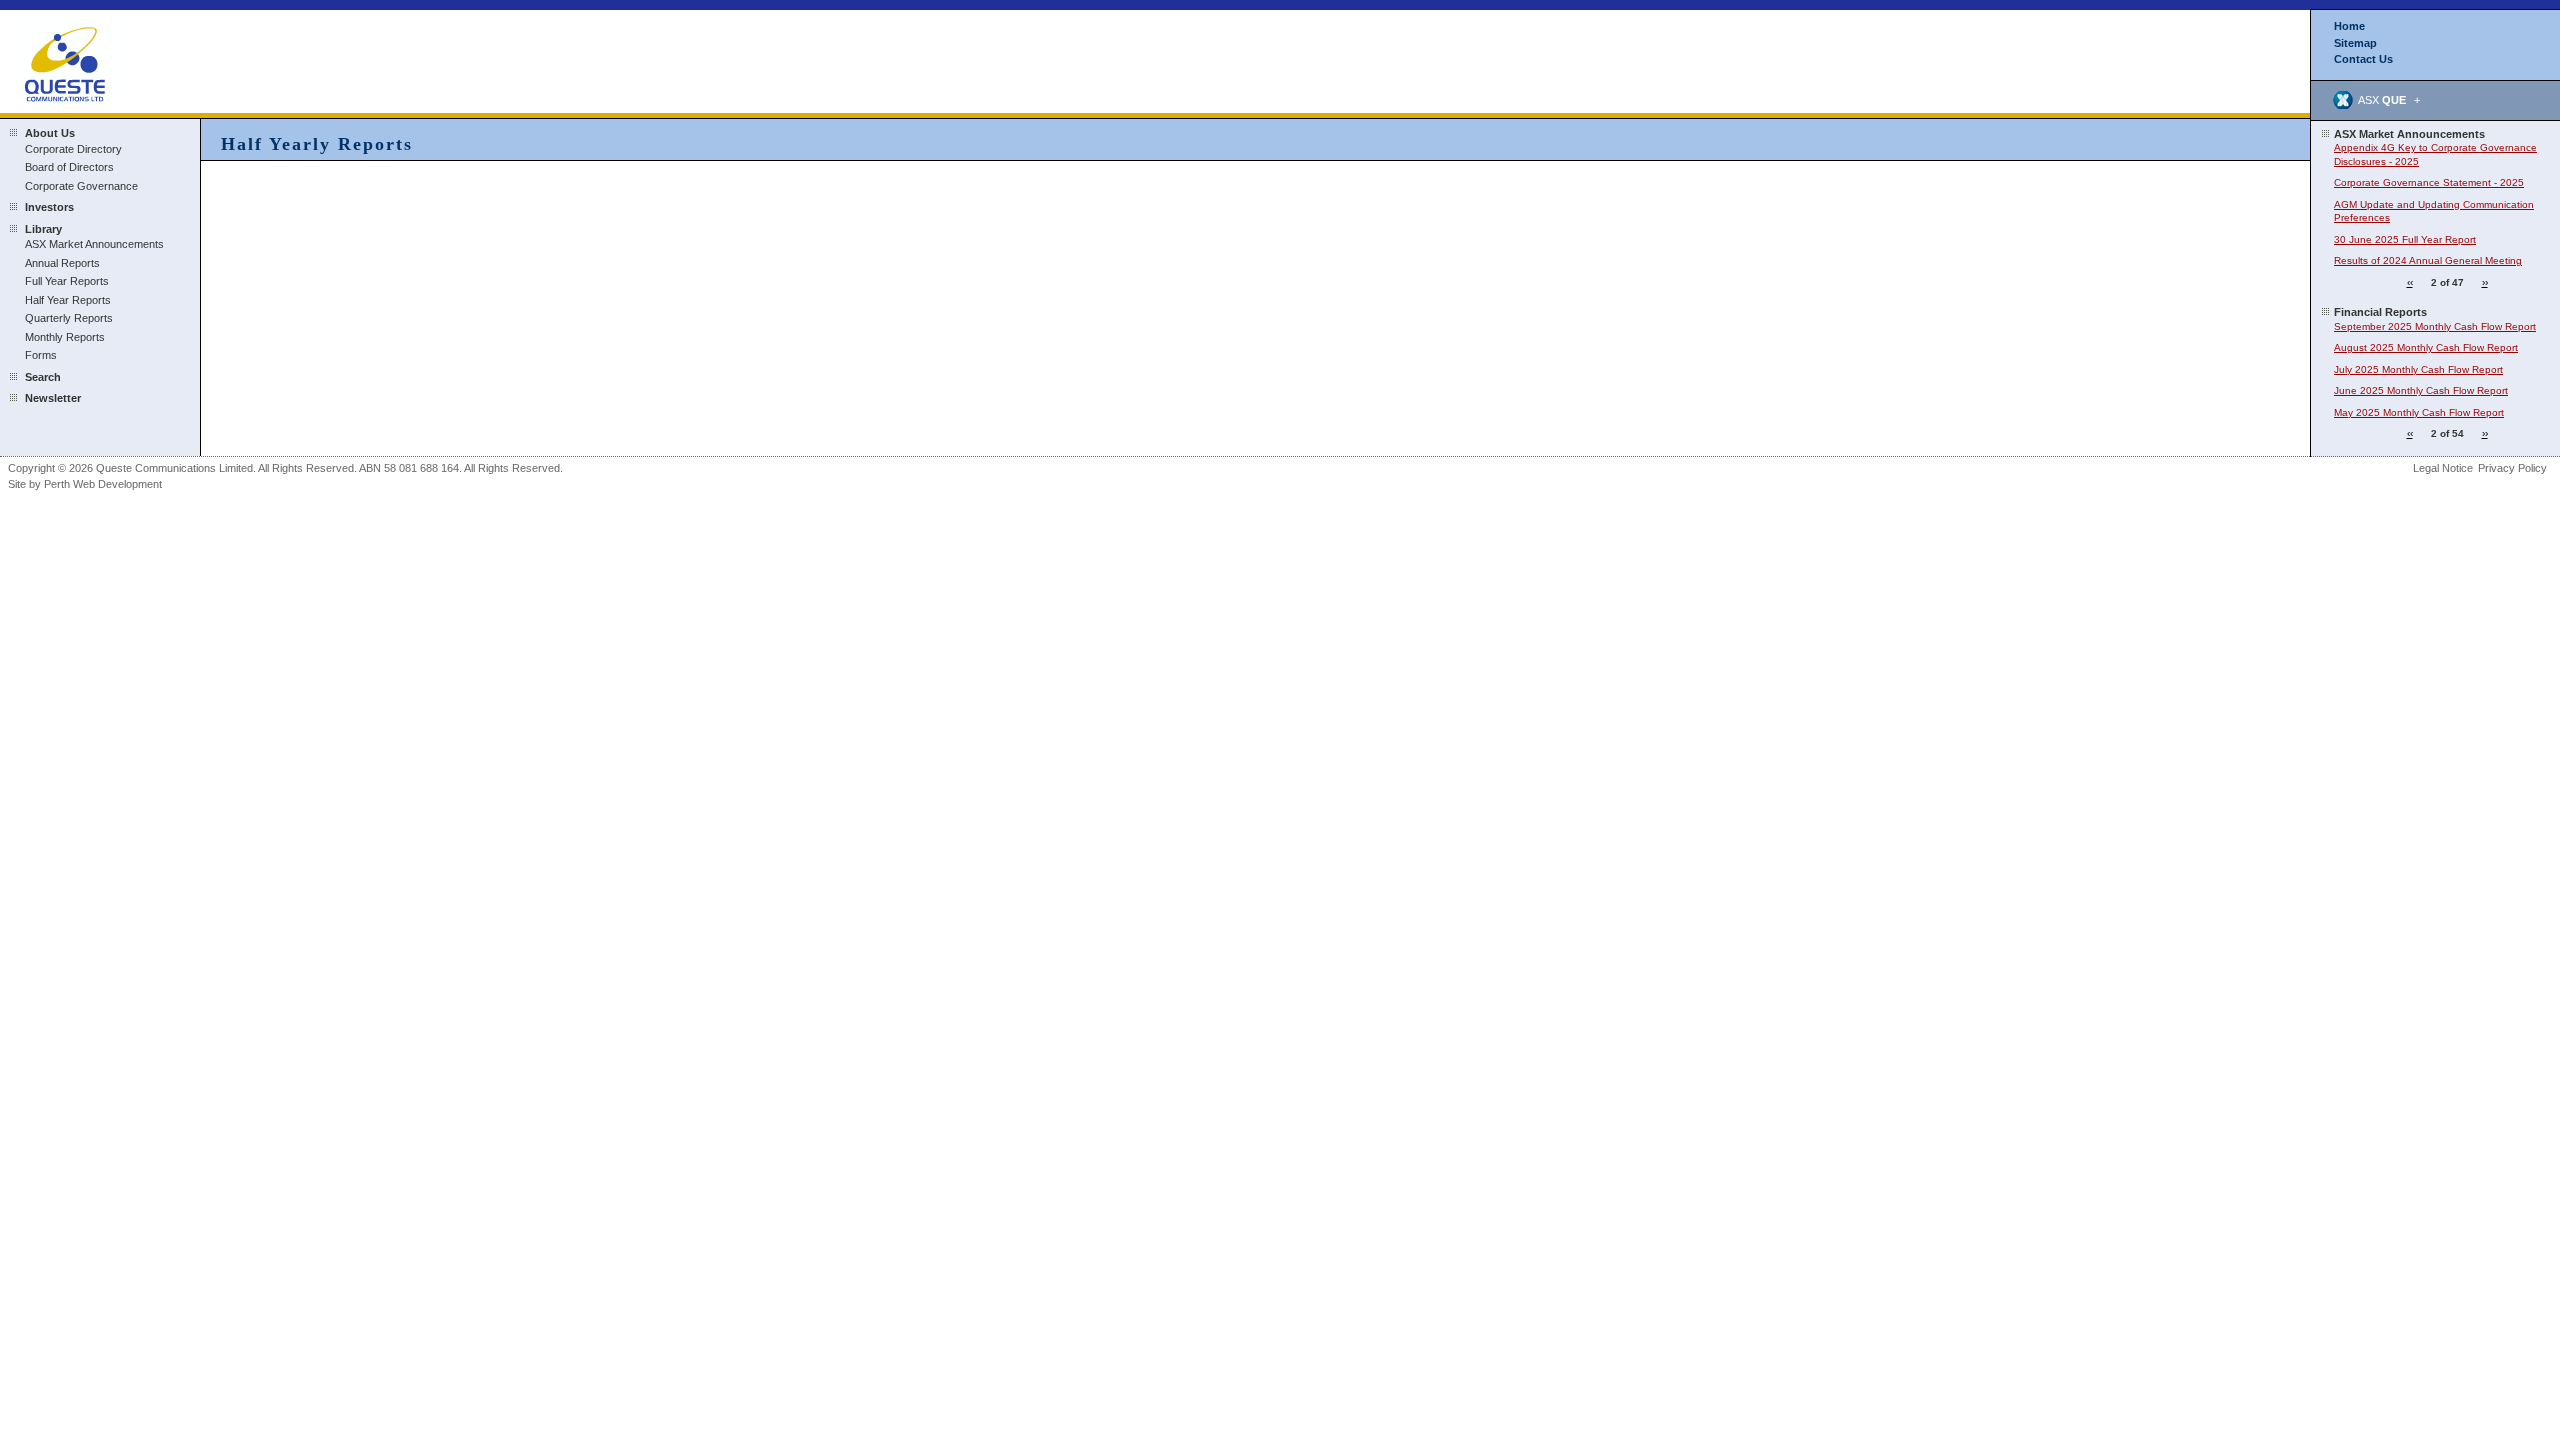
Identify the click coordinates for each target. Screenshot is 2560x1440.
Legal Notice (2443, 468)
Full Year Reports (67, 281)
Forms (41, 355)
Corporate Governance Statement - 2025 (2429, 182)
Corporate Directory (73, 149)
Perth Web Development (103, 484)
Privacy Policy (2512, 468)
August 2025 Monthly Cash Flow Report (2426, 347)
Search (43, 377)
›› (2485, 282)
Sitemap (2355, 43)
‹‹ (2410, 282)
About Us (50, 133)
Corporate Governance (81, 186)
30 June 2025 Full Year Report (2405, 239)
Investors (49, 207)
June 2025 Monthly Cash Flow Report (2421, 390)
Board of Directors (69, 167)
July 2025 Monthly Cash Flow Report (2418, 369)
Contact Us (2363, 59)
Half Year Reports (68, 300)
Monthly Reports (65, 337)
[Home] (68, 60)
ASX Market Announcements (94, 244)
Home (2349, 26)
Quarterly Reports (69, 318)
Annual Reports (62, 263)
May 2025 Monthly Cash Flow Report (2419, 412)
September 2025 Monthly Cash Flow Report (2435, 326)
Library (43, 229)
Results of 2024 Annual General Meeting (2428, 260)
